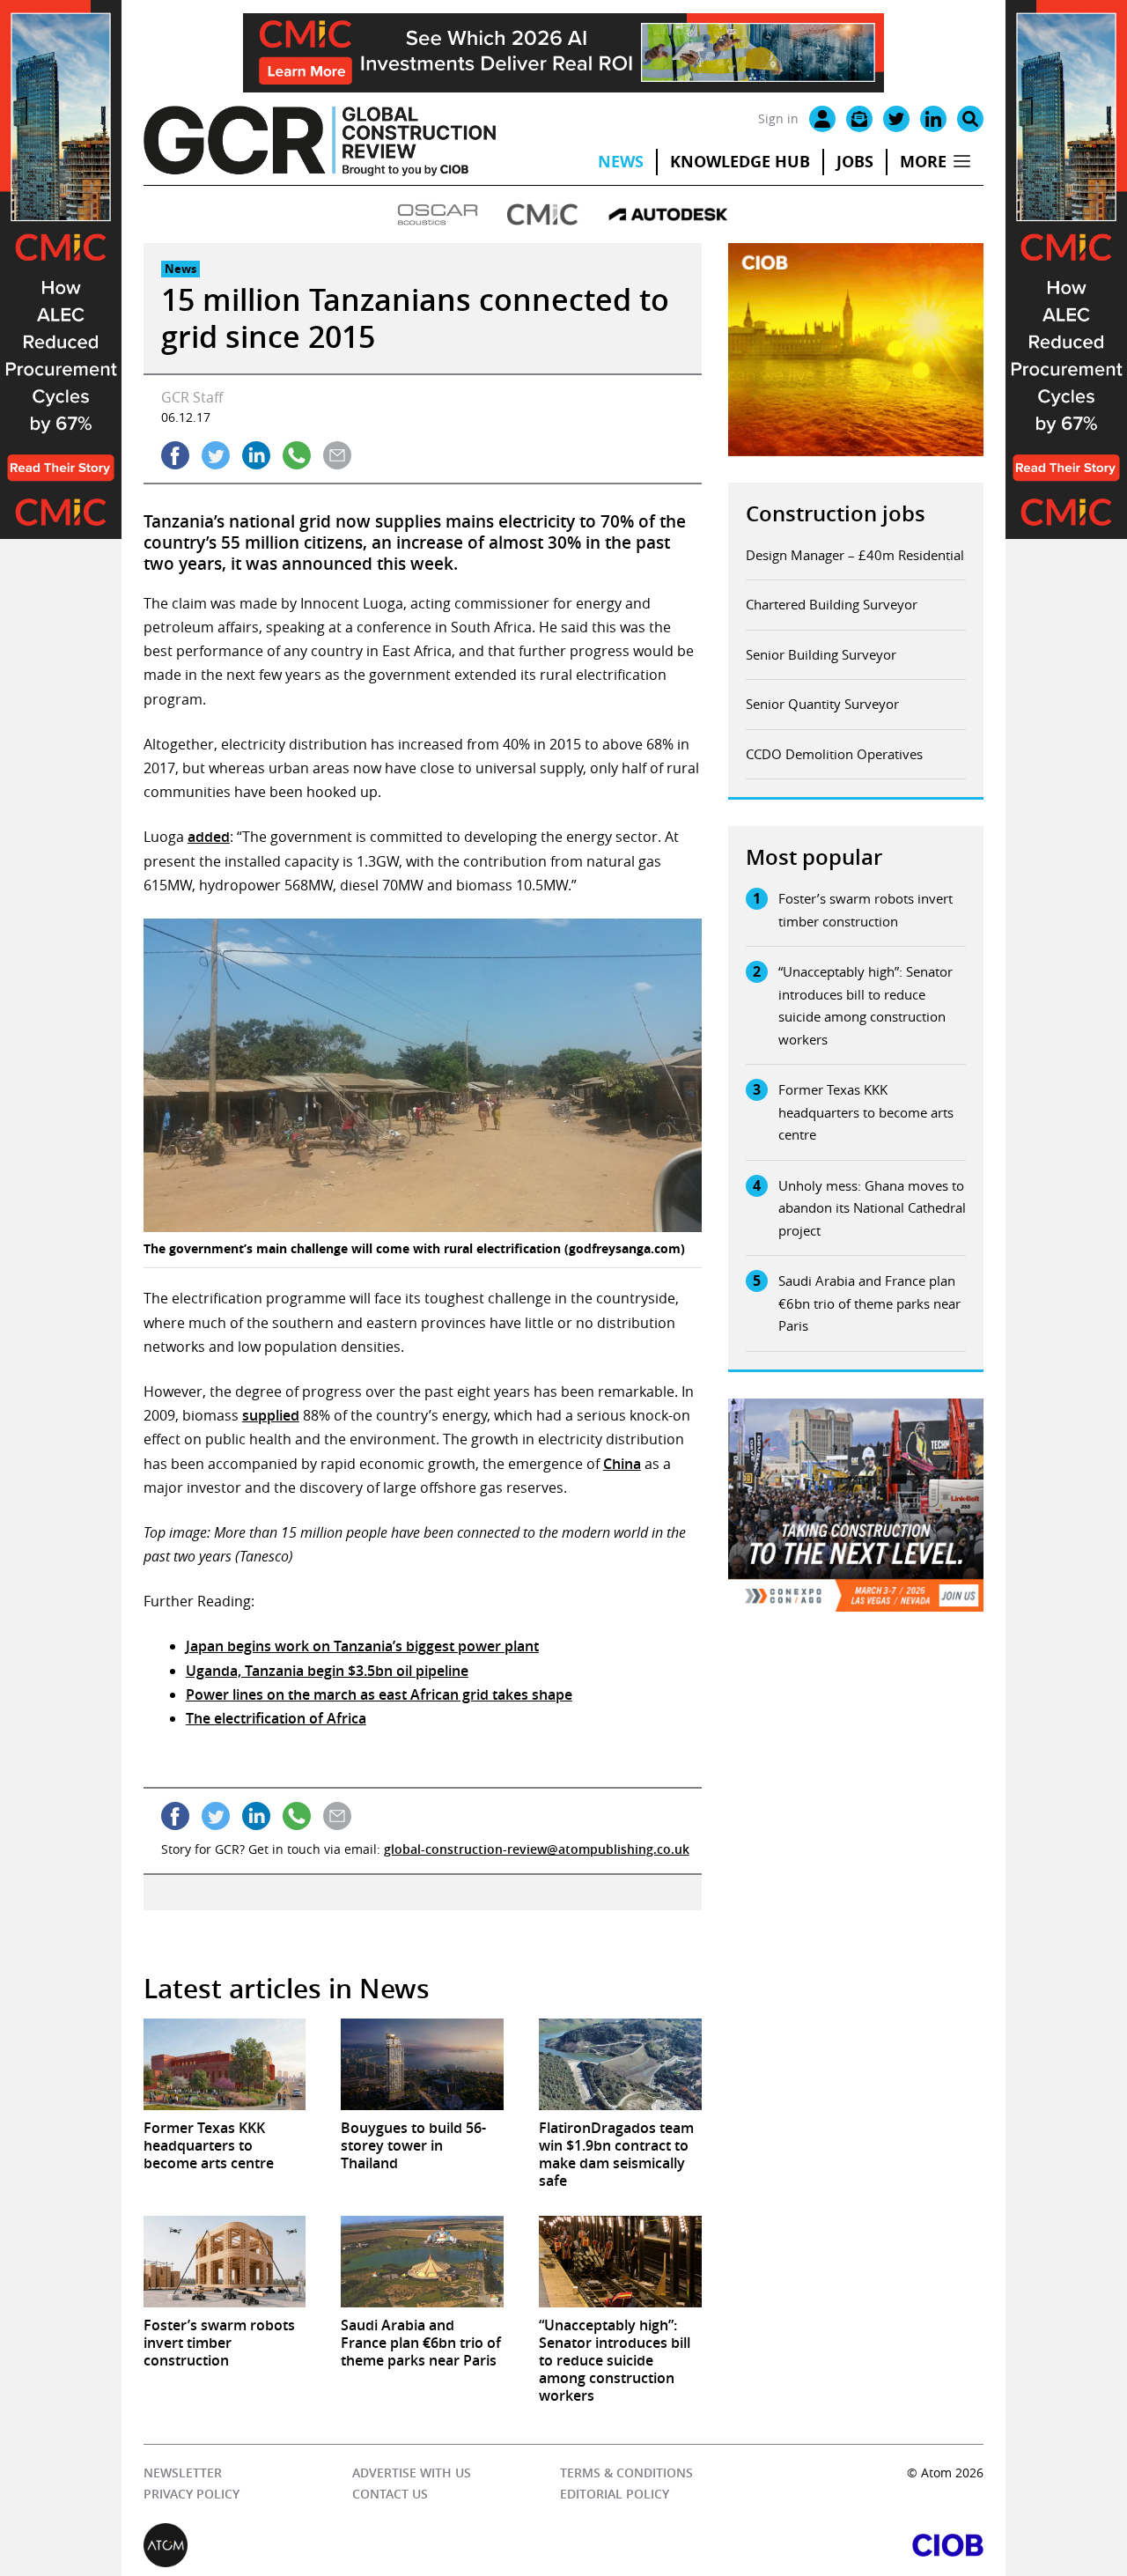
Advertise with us (412, 2473)
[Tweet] (216, 455)
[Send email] (337, 455)
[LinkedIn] (933, 119)
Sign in (778, 118)
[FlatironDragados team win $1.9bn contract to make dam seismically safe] (620, 2064)
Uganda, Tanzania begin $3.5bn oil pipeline (327, 1671)
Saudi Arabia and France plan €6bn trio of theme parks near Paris (869, 1303)
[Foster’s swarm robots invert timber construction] (225, 2262)
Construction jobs (836, 513)
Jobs (855, 162)
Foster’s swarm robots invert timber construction (866, 910)
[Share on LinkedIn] (256, 455)
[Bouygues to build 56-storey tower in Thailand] (422, 2064)
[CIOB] (773, 2545)
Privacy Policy (192, 2494)
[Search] (970, 119)
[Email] (859, 119)
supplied (271, 1415)
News (621, 162)
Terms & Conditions (626, 2473)
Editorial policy (615, 2494)
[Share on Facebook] (175, 455)
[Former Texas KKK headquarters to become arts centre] (225, 2064)
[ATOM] (354, 2545)
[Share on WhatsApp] (297, 455)
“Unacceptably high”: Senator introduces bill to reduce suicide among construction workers (866, 1005)
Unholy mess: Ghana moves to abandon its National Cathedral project (872, 1208)
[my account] (822, 119)
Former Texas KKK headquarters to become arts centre (866, 1112)
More (923, 162)
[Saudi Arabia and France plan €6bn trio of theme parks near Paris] (422, 2262)
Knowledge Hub (740, 162)
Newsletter (183, 2473)
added (209, 837)
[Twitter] (896, 119)
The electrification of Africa (276, 1718)
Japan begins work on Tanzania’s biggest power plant (362, 1646)
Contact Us (390, 2494)
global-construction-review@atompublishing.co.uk (537, 1849)
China (622, 1464)
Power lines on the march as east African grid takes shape (379, 1694)
